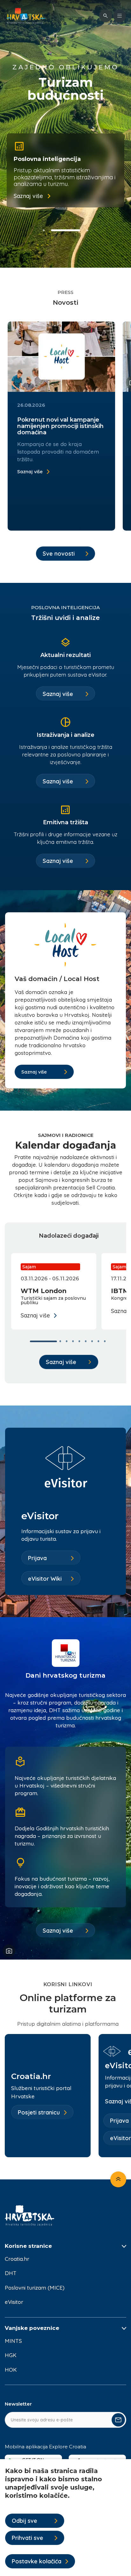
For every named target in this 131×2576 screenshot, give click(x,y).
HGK (11, 2355)
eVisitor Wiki (45, 1579)
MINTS (13, 2341)
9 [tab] (106, 1341)
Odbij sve (24, 2521)
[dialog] (65, 2518)
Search (106, 16)
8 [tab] (100, 1341)
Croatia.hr (17, 2259)
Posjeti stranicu (39, 2112)
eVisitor (14, 2302)
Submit (118, 2420)
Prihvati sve (28, 2538)
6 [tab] (87, 1341)
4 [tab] (74, 1341)
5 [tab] (80, 1341)
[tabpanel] (65, 170)
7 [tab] (93, 1341)
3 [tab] (87, 230)
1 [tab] (44, 230)
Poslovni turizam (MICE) (35, 2288)
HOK (11, 2370)
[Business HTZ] (26, 16)
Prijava (37, 1558)
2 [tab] (66, 230)
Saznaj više (28, 196)
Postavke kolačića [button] (37, 2561)
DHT (11, 2273)
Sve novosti (59, 554)
